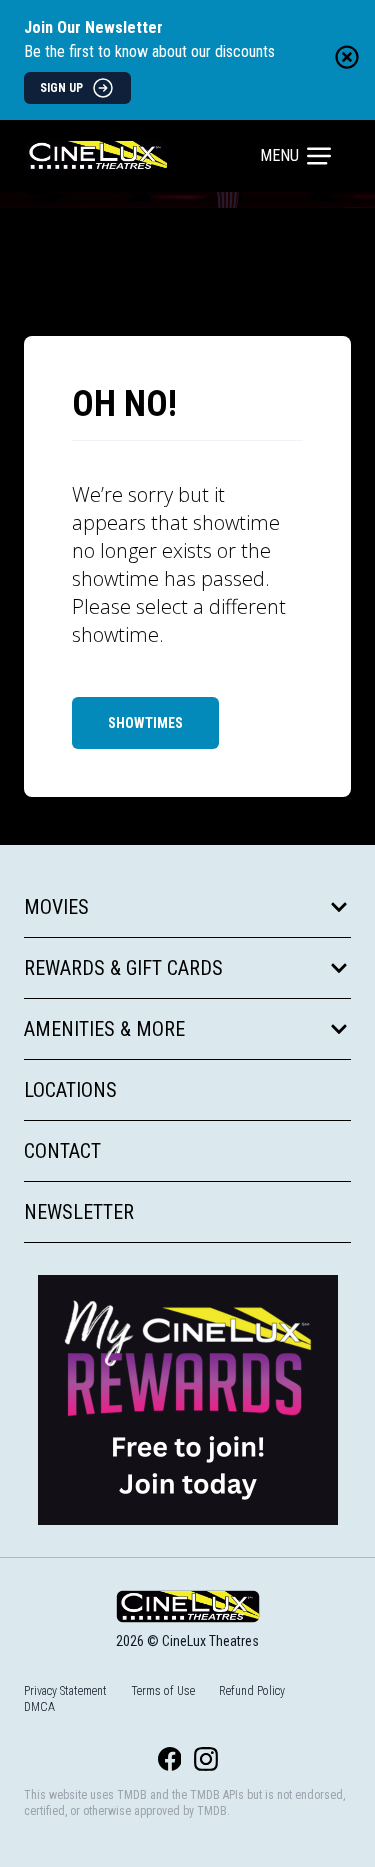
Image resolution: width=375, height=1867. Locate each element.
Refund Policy (252, 1691)
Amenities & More (104, 1029)
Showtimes (145, 723)
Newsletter (79, 1212)
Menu (279, 155)
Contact (62, 1151)
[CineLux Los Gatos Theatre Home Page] (144, 156)
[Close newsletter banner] (347, 57)
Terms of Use (163, 1691)
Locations (70, 1090)
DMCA (39, 1707)
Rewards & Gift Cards (123, 968)
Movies (56, 907)
